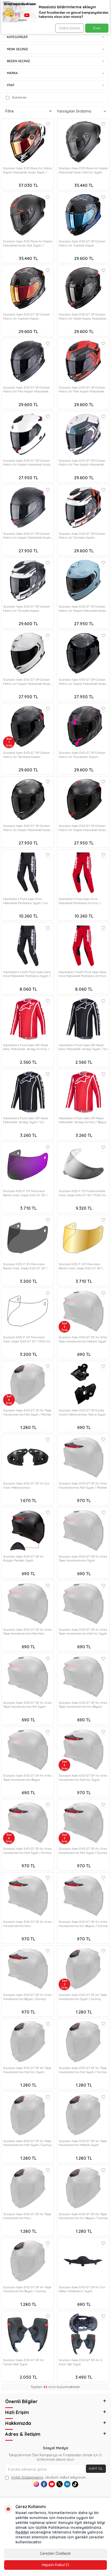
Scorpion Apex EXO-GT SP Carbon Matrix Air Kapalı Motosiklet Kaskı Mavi (82, 608)
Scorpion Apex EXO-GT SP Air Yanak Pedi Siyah (23, 2362)
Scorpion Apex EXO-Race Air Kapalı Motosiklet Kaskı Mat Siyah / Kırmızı (28, 243)
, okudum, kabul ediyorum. (49, 2477)
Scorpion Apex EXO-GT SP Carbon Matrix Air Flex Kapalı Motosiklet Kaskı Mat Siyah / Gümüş (26, 389)
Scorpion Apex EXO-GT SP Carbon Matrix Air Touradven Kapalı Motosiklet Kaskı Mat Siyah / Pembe (82, 755)
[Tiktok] (75, 2484)
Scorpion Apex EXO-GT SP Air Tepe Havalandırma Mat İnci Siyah (27, 2070)
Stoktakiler (19, 97)
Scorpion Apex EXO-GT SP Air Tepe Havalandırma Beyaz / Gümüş (27, 2289)
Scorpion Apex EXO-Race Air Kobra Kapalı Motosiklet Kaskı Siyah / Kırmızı (27, 170)
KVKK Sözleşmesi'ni (27, 2477)
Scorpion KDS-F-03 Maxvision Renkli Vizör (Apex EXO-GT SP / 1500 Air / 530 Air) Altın (81, 1266)
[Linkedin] (67, 2484)
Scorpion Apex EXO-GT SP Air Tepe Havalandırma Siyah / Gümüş (83, 1997)
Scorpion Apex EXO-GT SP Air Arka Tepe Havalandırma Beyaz (27, 1778)
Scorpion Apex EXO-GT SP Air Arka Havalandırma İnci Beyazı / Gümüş (83, 1924)
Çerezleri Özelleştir (55, 2553)
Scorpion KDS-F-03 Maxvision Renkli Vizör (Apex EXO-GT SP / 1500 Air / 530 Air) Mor (25, 1193)
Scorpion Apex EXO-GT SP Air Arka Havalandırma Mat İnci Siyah (83, 1778)
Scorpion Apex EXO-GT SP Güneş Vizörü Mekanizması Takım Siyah (82, 1412)
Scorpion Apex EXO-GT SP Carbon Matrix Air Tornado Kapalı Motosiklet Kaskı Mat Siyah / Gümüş (26, 608)
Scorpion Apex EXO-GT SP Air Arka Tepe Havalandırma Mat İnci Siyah (83, 1632)
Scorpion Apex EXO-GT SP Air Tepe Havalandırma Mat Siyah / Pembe (27, 1412)
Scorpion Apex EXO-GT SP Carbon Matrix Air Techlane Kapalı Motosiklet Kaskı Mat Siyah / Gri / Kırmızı (27, 755)
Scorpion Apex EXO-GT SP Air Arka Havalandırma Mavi (27, 1924)
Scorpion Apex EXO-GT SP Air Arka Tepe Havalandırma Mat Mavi (27, 1632)
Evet (97, 28)
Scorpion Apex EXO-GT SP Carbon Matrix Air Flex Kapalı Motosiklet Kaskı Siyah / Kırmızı (82, 389)
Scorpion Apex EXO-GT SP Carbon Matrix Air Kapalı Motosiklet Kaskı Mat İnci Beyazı (27, 463)
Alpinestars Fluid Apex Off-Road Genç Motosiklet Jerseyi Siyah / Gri (83, 1047)
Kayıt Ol (96, 2468)
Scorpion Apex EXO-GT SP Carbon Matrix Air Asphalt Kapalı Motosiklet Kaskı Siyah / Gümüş (26, 316)
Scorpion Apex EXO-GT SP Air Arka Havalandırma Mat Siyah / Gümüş (83, 1851)
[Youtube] (52, 2484)
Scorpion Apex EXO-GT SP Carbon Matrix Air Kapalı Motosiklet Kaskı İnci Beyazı (27, 682)
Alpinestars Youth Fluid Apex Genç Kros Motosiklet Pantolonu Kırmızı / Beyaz (83, 974)
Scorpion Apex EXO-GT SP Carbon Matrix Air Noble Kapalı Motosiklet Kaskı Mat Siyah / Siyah (82, 316)
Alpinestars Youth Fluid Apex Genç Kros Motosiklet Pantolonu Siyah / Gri (27, 974)
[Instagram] (36, 2484)
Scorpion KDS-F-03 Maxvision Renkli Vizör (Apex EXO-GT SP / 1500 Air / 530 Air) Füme (25, 1266)
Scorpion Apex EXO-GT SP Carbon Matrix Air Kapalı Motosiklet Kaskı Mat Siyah (82, 828)
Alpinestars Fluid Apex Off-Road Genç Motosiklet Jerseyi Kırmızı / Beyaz (26, 1047)
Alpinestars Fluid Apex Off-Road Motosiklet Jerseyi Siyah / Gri (26, 1120)
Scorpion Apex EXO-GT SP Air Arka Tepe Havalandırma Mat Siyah (27, 1705)
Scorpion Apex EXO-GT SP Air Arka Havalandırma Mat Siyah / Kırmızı (27, 1851)
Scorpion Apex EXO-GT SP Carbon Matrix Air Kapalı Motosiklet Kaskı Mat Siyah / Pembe (27, 536)
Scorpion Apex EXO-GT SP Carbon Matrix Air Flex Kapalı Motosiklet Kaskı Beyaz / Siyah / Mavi (82, 463)
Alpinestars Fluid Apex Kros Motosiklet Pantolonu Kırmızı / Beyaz (80, 901)
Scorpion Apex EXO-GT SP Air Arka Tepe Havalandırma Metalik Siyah (83, 1339)
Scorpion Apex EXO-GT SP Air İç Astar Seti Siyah (81, 2362)
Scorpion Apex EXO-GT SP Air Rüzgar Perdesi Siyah (23, 1558)
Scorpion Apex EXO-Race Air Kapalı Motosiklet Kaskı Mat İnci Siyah (83, 170)
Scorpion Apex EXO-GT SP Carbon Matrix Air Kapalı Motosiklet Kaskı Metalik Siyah (82, 682)
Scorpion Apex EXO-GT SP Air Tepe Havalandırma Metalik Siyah (83, 2143)
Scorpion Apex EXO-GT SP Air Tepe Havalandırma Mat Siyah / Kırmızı (83, 2070)
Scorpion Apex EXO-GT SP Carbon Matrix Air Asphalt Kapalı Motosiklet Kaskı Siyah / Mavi (82, 243)
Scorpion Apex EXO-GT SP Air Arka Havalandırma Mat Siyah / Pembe (83, 1485)
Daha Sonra (70, 28)
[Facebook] (44, 2484)
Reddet (22, 2532)
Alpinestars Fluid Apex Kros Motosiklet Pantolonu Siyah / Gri (26, 901)
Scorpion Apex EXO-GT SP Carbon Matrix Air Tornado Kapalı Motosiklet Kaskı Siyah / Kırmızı (82, 536)
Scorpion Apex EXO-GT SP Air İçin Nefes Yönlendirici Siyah (82, 2289)
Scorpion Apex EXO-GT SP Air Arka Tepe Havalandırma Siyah (83, 1558)
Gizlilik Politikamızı (52, 2528)
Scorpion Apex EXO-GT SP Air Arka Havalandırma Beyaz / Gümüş (27, 1997)
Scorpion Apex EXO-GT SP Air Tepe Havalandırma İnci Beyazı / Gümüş (83, 2216)
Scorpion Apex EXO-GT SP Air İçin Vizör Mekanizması (26, 1485)
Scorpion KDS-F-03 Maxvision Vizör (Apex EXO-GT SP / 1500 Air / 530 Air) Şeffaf (27, 1339)
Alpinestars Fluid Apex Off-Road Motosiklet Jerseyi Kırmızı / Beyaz (82, 1120)
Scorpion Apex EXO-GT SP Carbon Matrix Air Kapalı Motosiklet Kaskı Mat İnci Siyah (27, 828)
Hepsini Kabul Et (55, 2565)
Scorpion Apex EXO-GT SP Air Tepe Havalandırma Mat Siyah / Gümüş (27, 2143)
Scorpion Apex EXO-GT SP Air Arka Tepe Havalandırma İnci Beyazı (83, 1705)
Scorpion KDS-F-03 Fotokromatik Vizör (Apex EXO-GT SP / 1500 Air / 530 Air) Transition (82, 1193)
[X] (60, 2484)
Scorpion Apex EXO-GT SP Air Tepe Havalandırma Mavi (27, 2216)
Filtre (10, 111)
